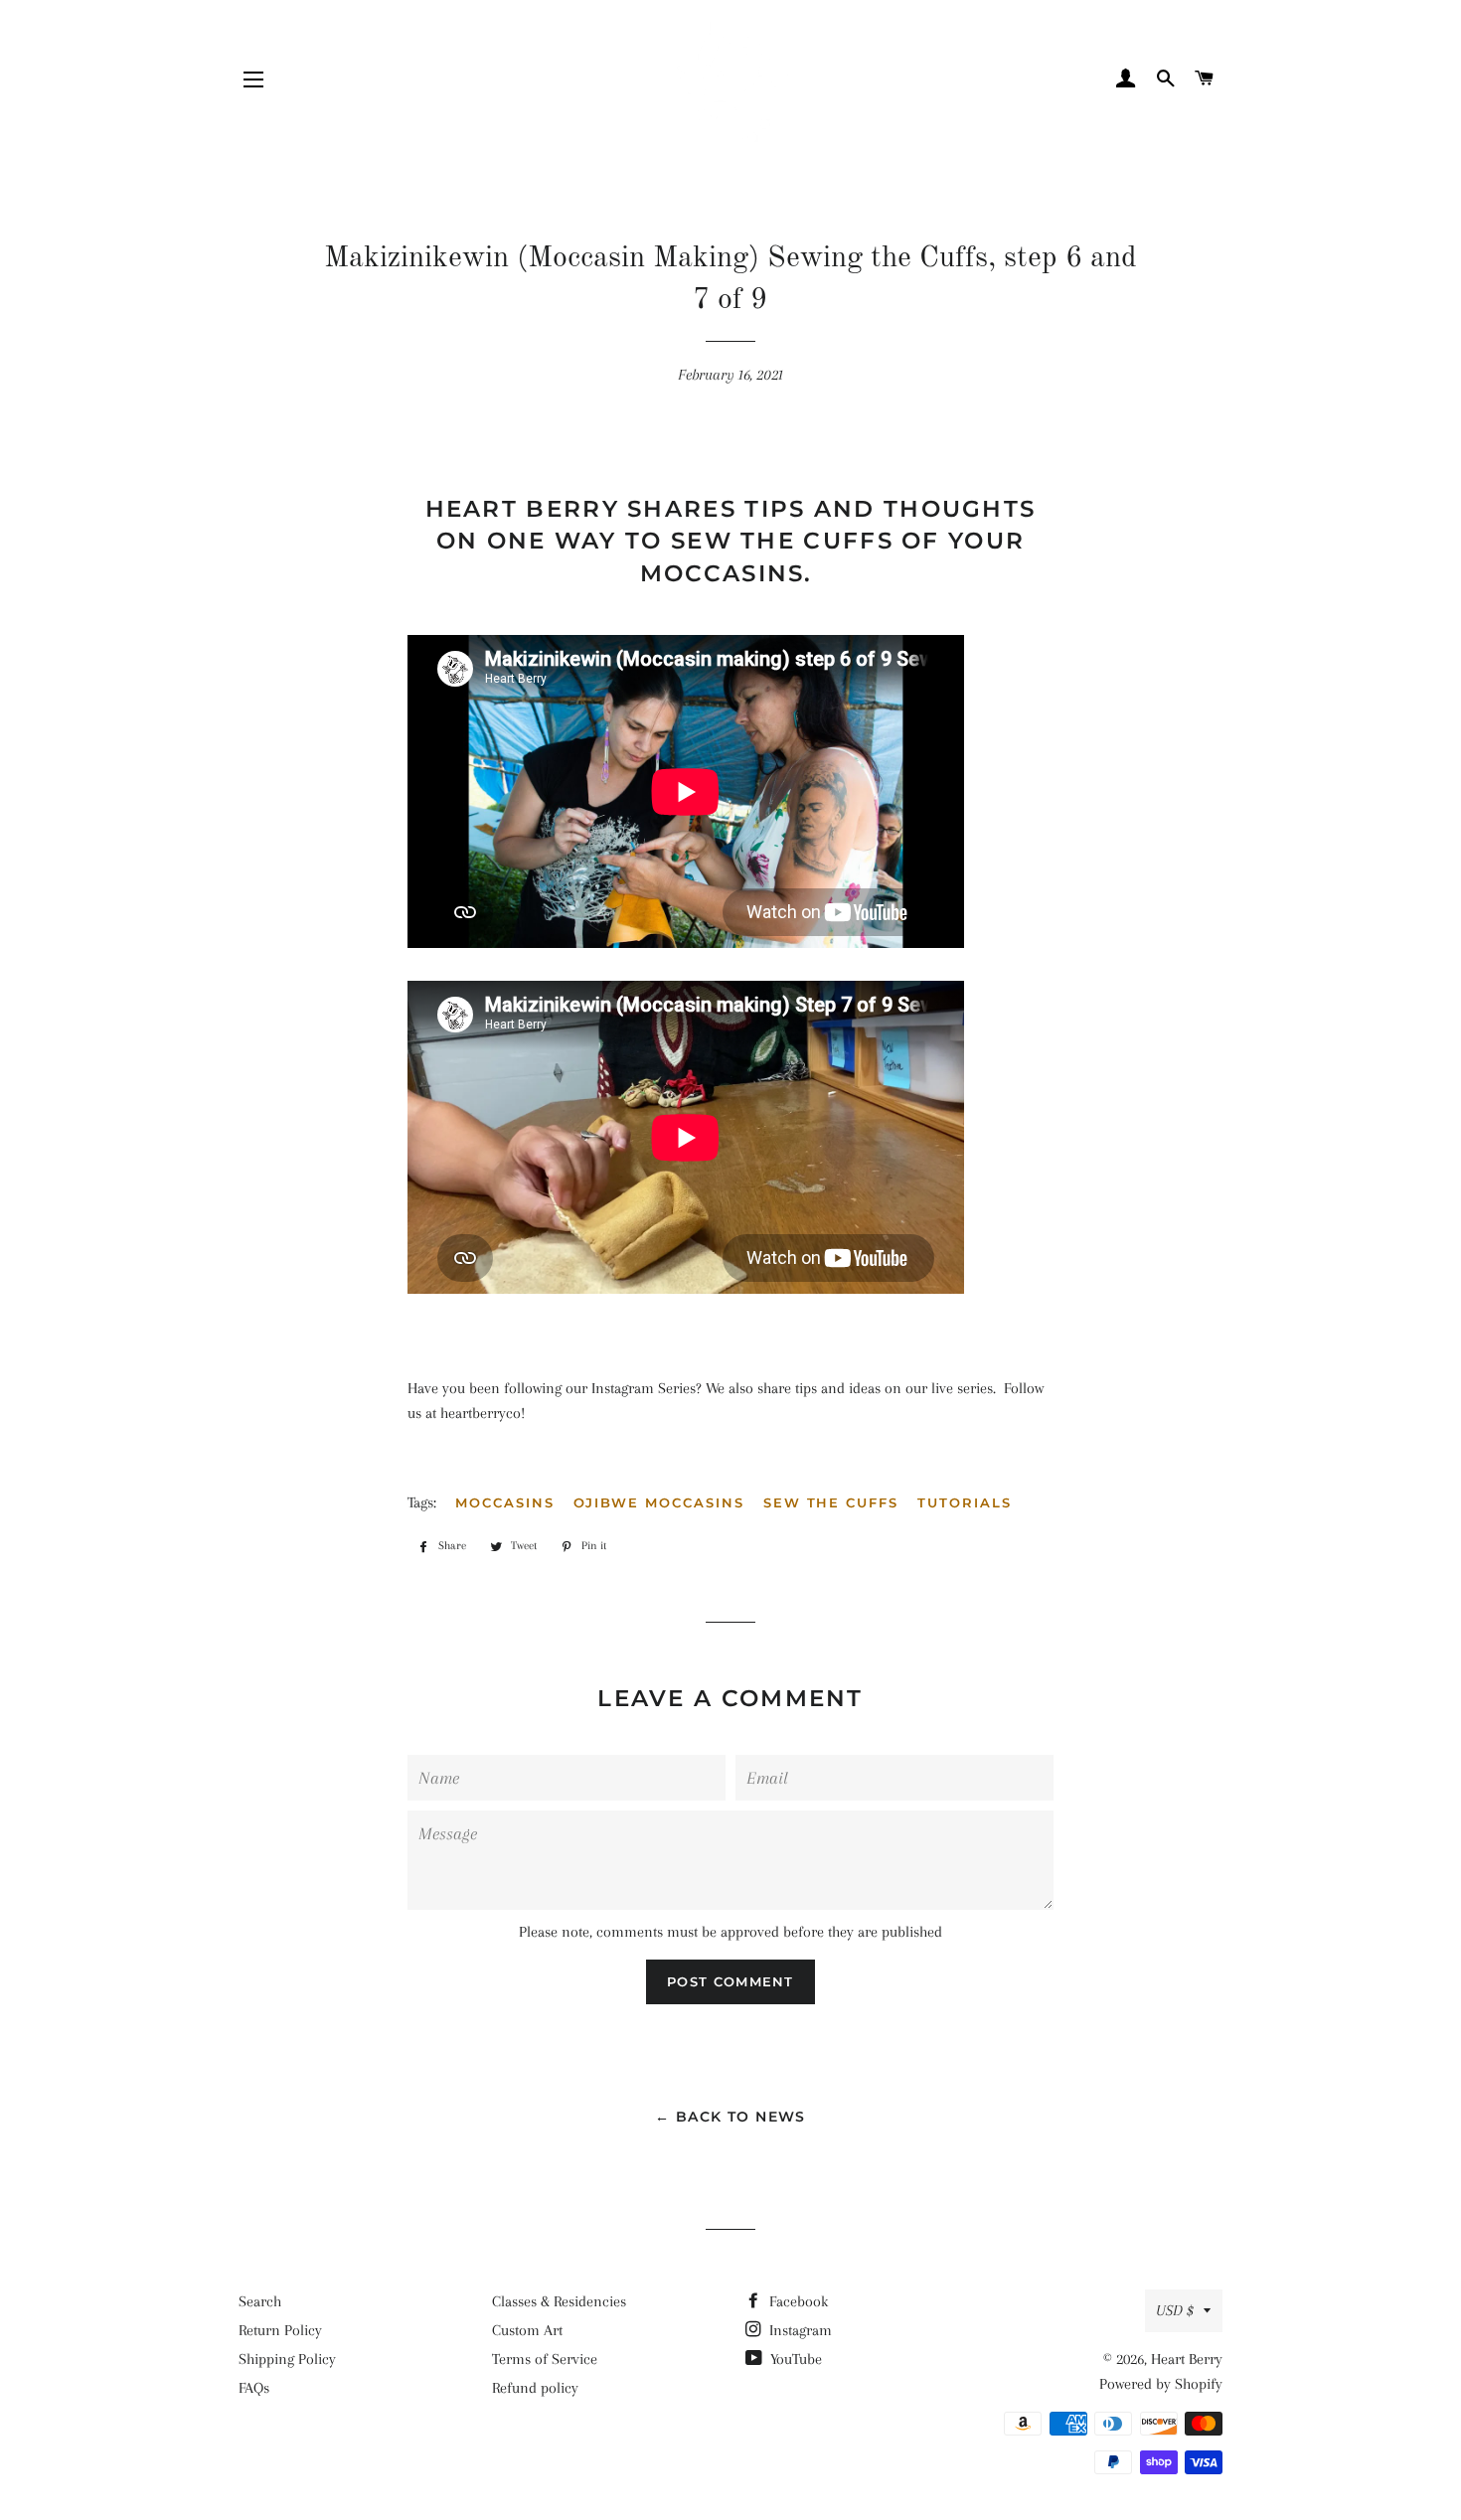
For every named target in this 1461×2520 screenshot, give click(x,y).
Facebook (797, 2301)
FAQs (254, 2388)
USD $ (1175, 2310)
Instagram (799, 2330)
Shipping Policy (287, 2359)
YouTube (794, 2359)
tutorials (965, 1502)
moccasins (505, 1502)
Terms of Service (545, 2359)
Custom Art (527, 2330)
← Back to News (730, 2117)
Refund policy (535, 2388)
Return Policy (280, 2330)
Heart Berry (1187, 2359)
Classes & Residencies (559, 2301)
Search (260, 2301)
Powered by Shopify (1161, 2384)
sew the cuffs (831, 1502)
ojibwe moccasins (659, 1502)
